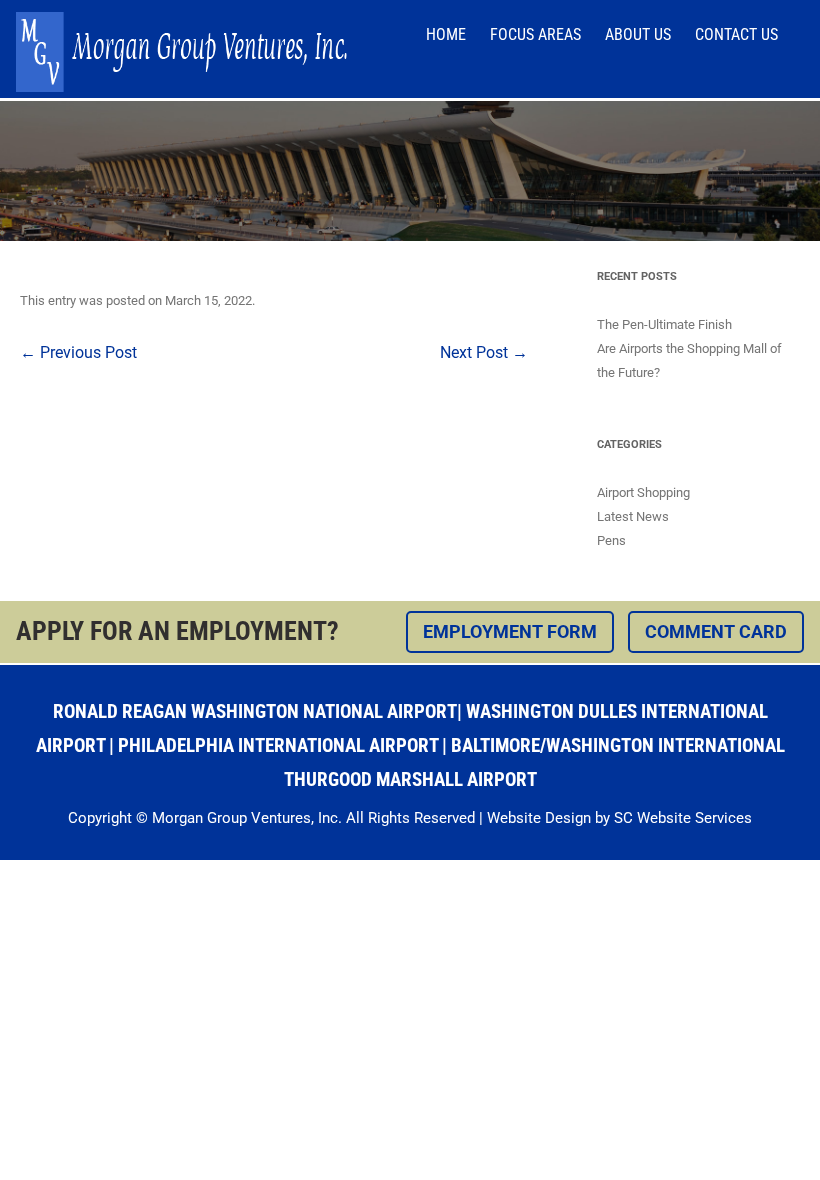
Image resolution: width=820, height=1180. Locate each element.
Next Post (484, 352)
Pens (611, 540)
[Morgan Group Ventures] (181, 86)
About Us (638, 34)
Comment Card (716, 631)
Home (446, 34)
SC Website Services (683, 818)
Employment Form (510, 631)
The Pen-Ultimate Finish (664, 324)
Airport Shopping (643, 492)
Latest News (633, 516)
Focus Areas (535, 34)
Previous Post (78, 352)
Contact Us (736, 34)
